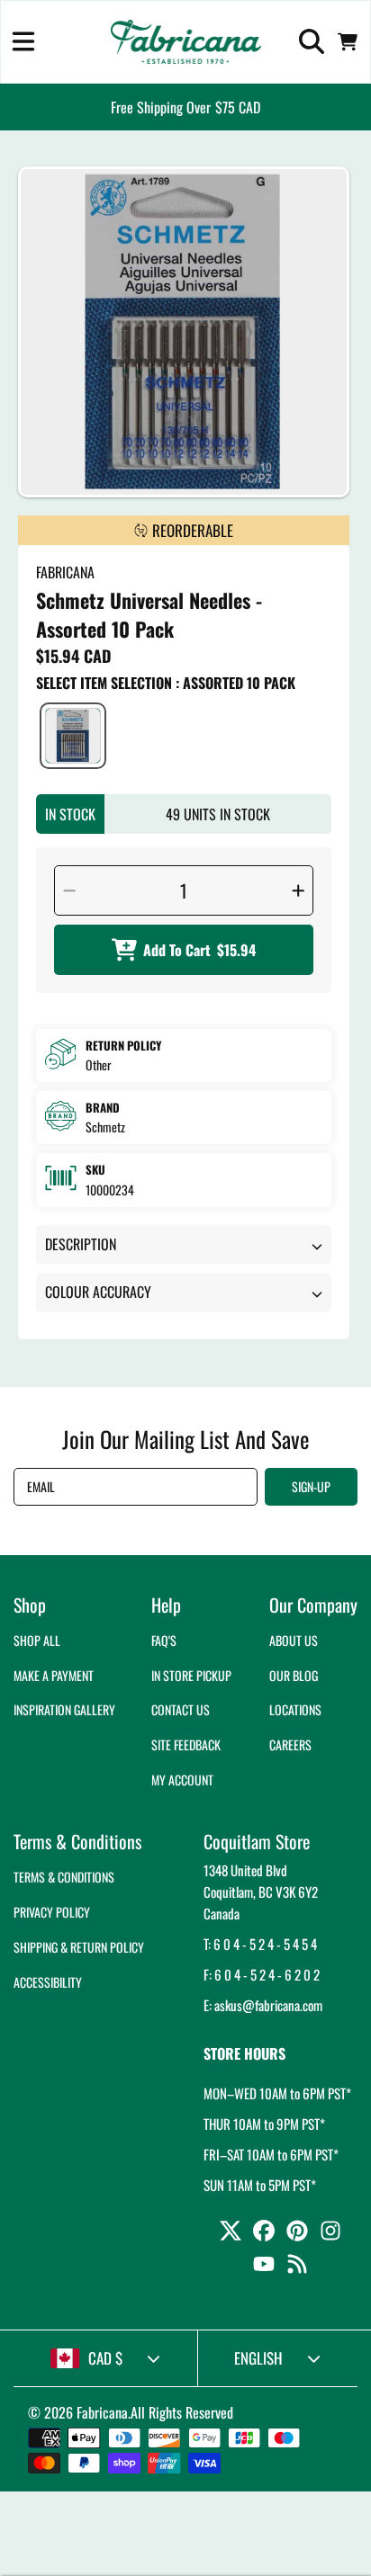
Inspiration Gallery (64, 1709)
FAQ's (164, 1640)
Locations (295, 1709)
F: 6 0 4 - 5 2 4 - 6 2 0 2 (262, 1974)
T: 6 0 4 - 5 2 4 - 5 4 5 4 (260, 1944)
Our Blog (294, 1675)
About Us (294, 1640)
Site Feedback (186, 1744)
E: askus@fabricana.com (263, 2005)
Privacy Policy (52, 1912)
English (258, 2358)
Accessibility (48, 1982)
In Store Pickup (191, 1675)
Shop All (37, 1640)
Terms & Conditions (64, 1877)
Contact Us (181, 1709)
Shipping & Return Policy (79, 1947)
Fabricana (102, 2412)
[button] (23, 41)
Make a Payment (54, 1675)
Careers (290, 1744)
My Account (182, 1780)
